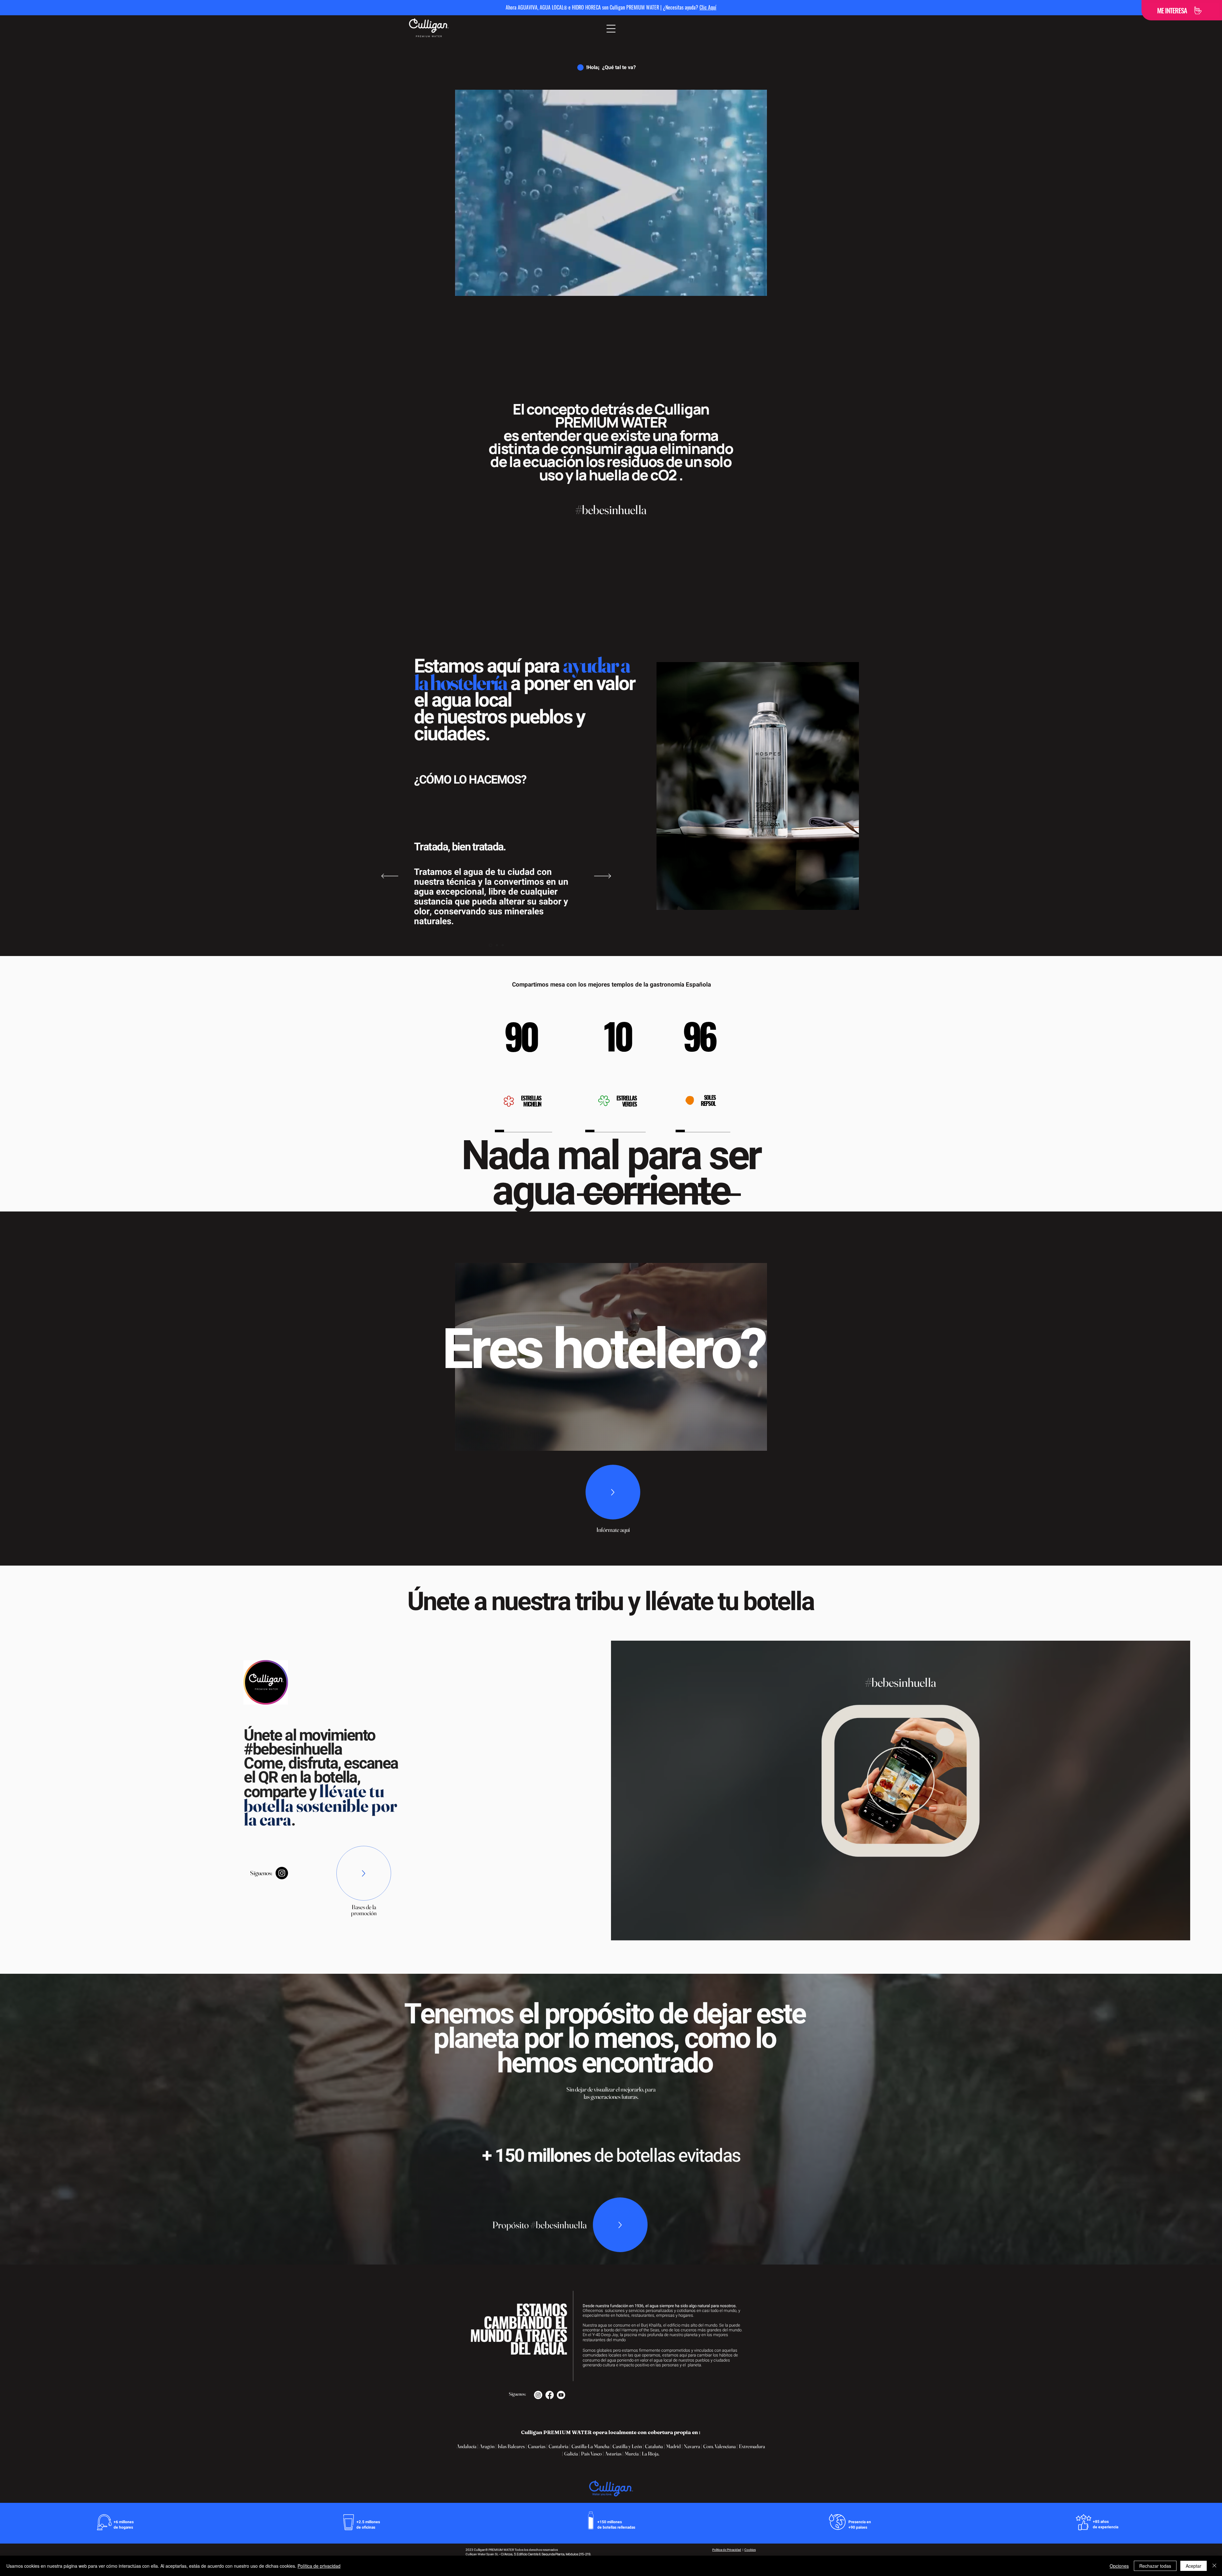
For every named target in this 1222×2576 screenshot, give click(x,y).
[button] (611, 29)
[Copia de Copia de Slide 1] (503, 945)
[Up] (613, 1492)
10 (617, 1035)
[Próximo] (603, 876)
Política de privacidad (319, 2566)
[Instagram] (282, 1873)
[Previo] (390, 876)
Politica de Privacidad (727, 2550)
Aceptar (1194, 2566)
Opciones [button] (1119, 2566)
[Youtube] (561, 2395)
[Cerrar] (1214, 2566)
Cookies (750, 2550)
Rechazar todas (1155, 2566)
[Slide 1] (490, 945)
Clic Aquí (708, 7)
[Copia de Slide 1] (496, 945)
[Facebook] (550, 2395)
